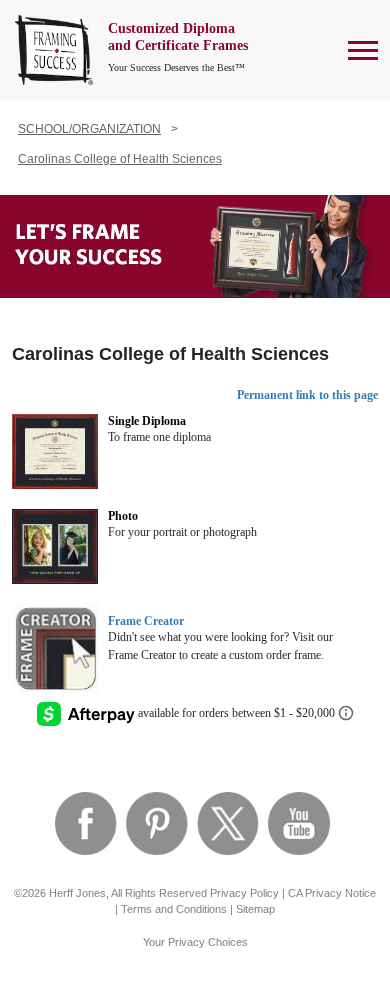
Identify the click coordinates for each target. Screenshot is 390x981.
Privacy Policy (244, 893)
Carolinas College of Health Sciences (120, 159)
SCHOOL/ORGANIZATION (89, 129)
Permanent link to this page (307, 395)
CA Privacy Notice (332, 893)
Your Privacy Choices (195, 942)
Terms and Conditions (174, 909)
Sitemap (255, 909)
